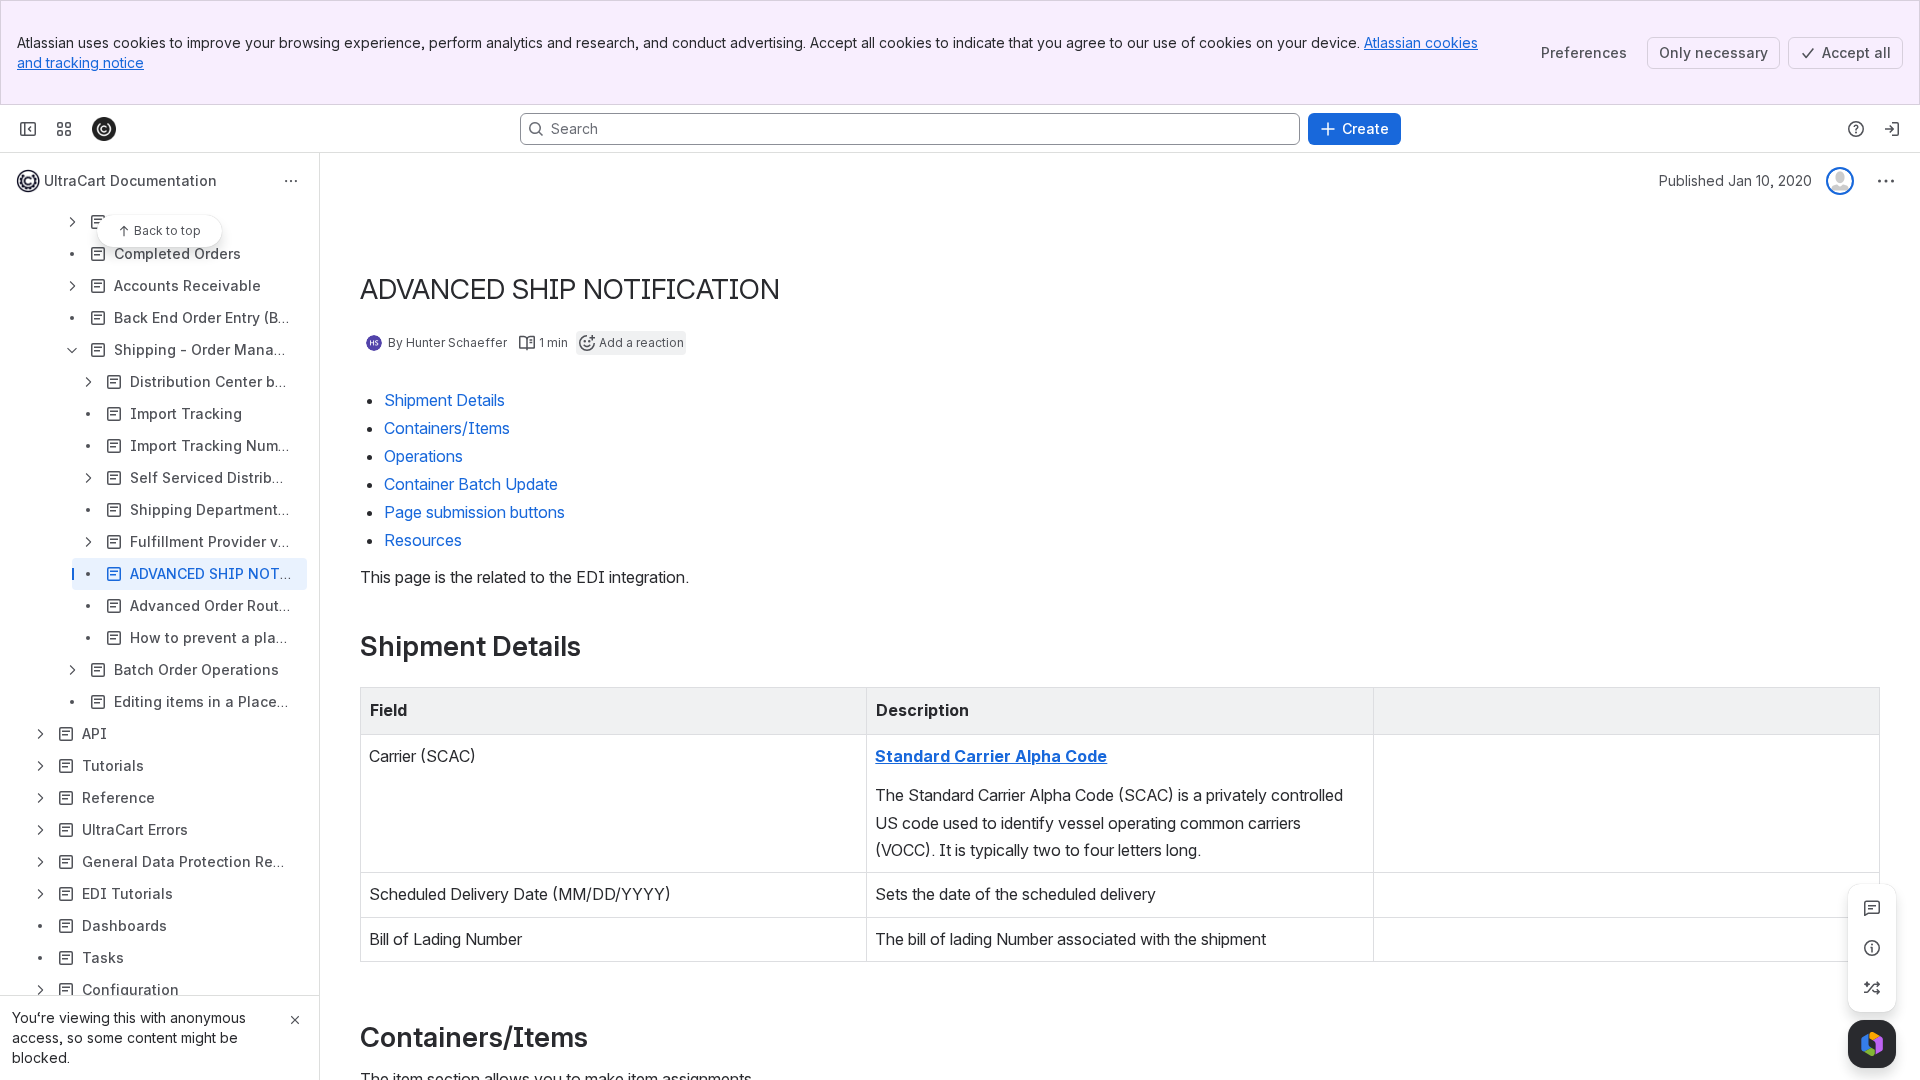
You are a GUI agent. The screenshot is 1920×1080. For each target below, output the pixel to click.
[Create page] (1872, 988)
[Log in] (1892, 129)
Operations (423, 456)
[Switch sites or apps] (64, 129)
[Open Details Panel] (1872, 948)
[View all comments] (1872, 908)
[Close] (295, 1020)
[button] (846, 708)
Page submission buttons (474, 512)
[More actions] (291, 181)
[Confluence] (104, 129)
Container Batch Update (471, 484)
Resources (423, 540)
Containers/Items (447, 428)
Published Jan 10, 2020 (1735, 180)
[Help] (1856, 129)
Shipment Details (444, 400)
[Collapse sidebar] (28, 129)
